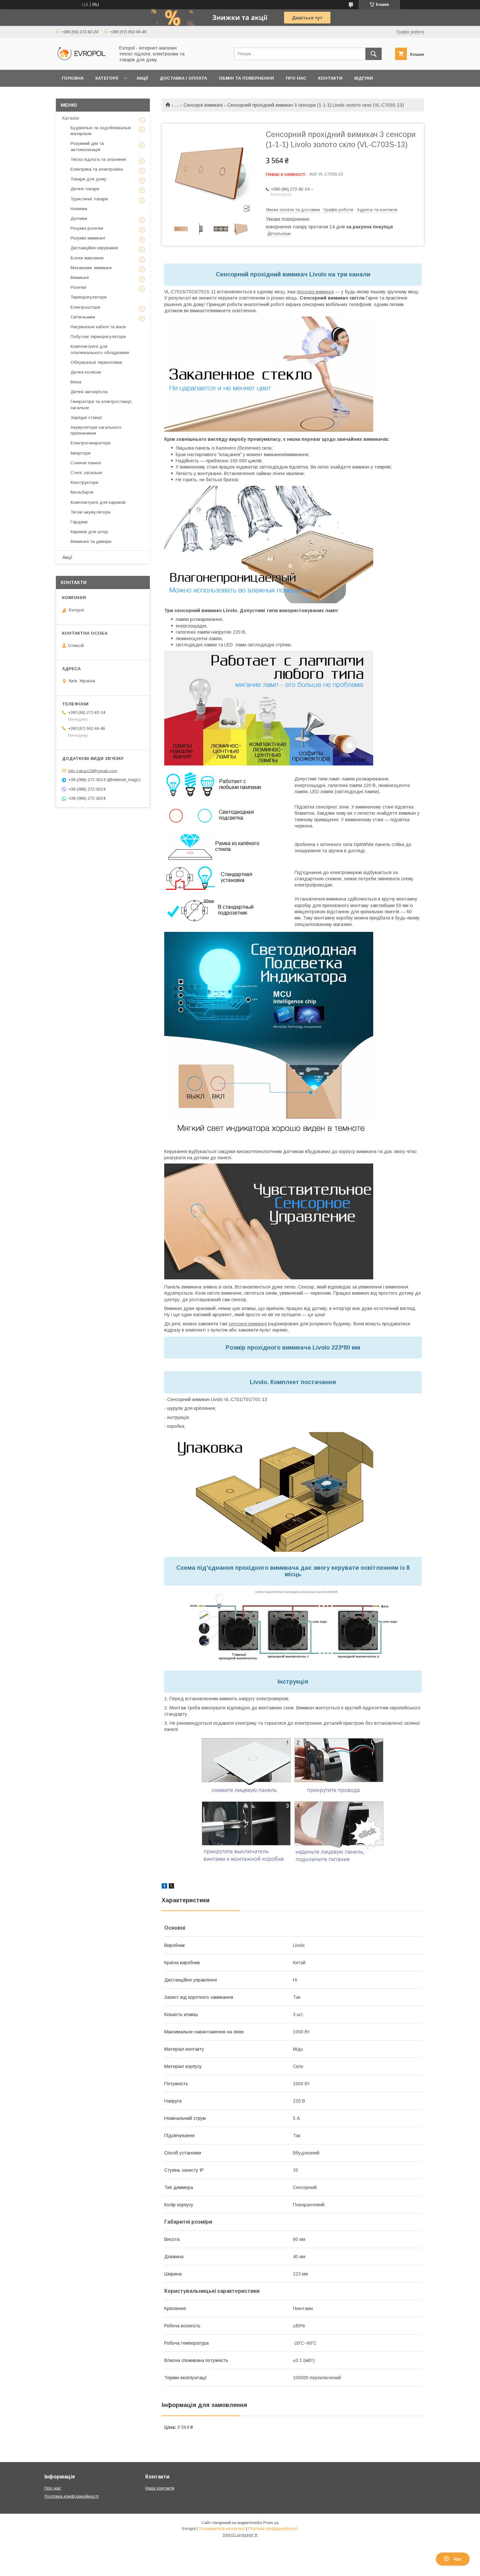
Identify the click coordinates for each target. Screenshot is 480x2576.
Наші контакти (160, 2488)
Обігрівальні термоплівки (96, 362)
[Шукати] (374, 54)
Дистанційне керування (94, 248)
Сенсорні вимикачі (203, 105)
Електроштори (85, 307)
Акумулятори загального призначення (96, 430)
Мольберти (82, 492)
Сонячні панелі (86, 463)
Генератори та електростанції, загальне (102, 404)
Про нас (296, 78)
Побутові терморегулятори (98, 337)
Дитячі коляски (86, 372)
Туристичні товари (89, 199)
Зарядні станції (86, 417)
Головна (73, 78)
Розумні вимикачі (88, 238)
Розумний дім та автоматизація (87, 146)
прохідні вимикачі (315, 292)
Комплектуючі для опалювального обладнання (100, 349)
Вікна (76, 382)
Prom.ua (271, 2523)
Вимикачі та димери (91, 541)
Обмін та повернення (246, 78)
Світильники (83, 317)
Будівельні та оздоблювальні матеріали (101, 131)
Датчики (79, 218)
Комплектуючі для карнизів (98, 502)
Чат (458, 2559)
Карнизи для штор (89, 532)
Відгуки (364, 78)
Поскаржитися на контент (222, 2529)
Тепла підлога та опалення (98, 159)
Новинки (79, 209)
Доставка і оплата (183, 78)
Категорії (107, 78)
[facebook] (164, 1887)
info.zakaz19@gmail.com (93, 771)
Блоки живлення (87, 258)
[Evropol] (84, 61)
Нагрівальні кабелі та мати (98, 327)
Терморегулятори (88, 297)
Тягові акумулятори (90, 512)
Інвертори (80, 453)
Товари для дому (88, 179)
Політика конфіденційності (72, 2496)
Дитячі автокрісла (89, 392)
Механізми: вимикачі (91, 268)
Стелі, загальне (86, 473)
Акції (142, 78)
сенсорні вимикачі (248, 1324)
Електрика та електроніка (97, 169)
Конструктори (84, 482)
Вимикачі (80, 278)
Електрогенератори (90, 443)
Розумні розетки (87, 228)
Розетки (78, 287)
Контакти (330, 78)
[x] (171, 1887)
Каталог (71, 118)
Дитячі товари (85, 189)
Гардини (79, 522)
